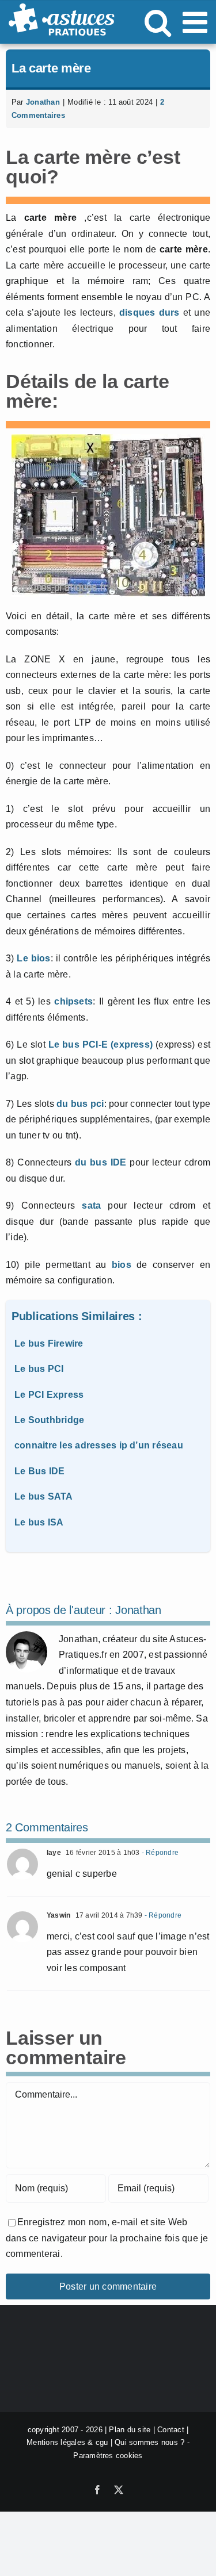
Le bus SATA (44, 1496)
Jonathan (43, 102)
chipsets (73, 1001)
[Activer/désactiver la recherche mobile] (158, 22)
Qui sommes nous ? (149, 2442)
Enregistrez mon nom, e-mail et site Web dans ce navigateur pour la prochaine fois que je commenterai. (107, 2238)
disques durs (149, 313)
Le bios (33, 958)
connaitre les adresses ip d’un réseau (99, 1445)
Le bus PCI (39, 1369)
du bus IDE (101, 1162)
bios (122, 1265)
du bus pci (80, 1104)
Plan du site (130, 2430)
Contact (171, 2430)
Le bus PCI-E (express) (101, 1044)
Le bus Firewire (49, 1343)
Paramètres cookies (108, 2456)
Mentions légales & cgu (67, 2442)
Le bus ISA (39, 1522)
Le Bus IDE (39, 1471)
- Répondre (160, 1853)
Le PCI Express (49, 1395)
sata (91, 1205)
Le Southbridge (49, 1420)
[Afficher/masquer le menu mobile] (197, 22)
